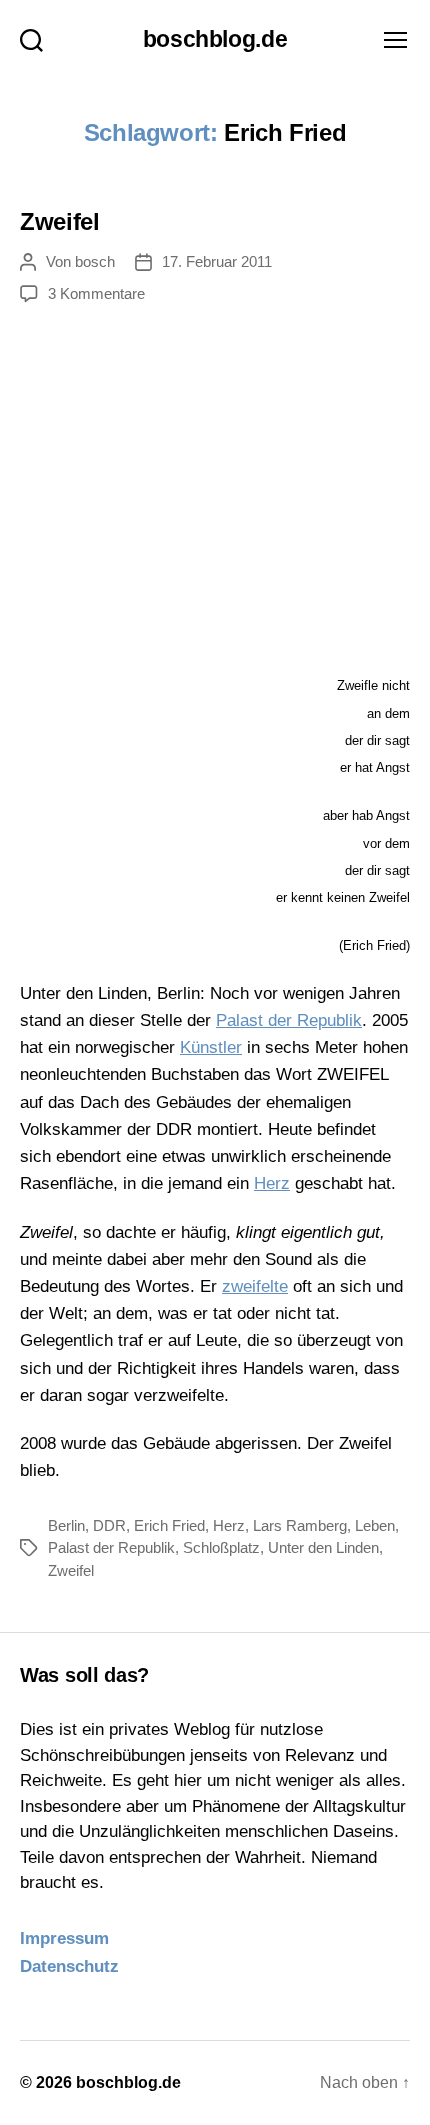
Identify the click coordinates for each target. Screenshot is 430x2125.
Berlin (66, 1525)
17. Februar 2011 (217, 261)
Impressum (64, 1938)
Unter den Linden (323, 1547)
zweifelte (255, 1286)
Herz (272, 1183)
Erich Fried (169, 1525)
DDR (109, 1525)
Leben (375, 1525)
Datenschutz (69, 1966)
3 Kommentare (96, 293)
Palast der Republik (289, 1020)
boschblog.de (215, 39)
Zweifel (59, 221)
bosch (95, 261)
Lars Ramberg (300, 1525)
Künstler (211, 1047)
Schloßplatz (221, 1547)
